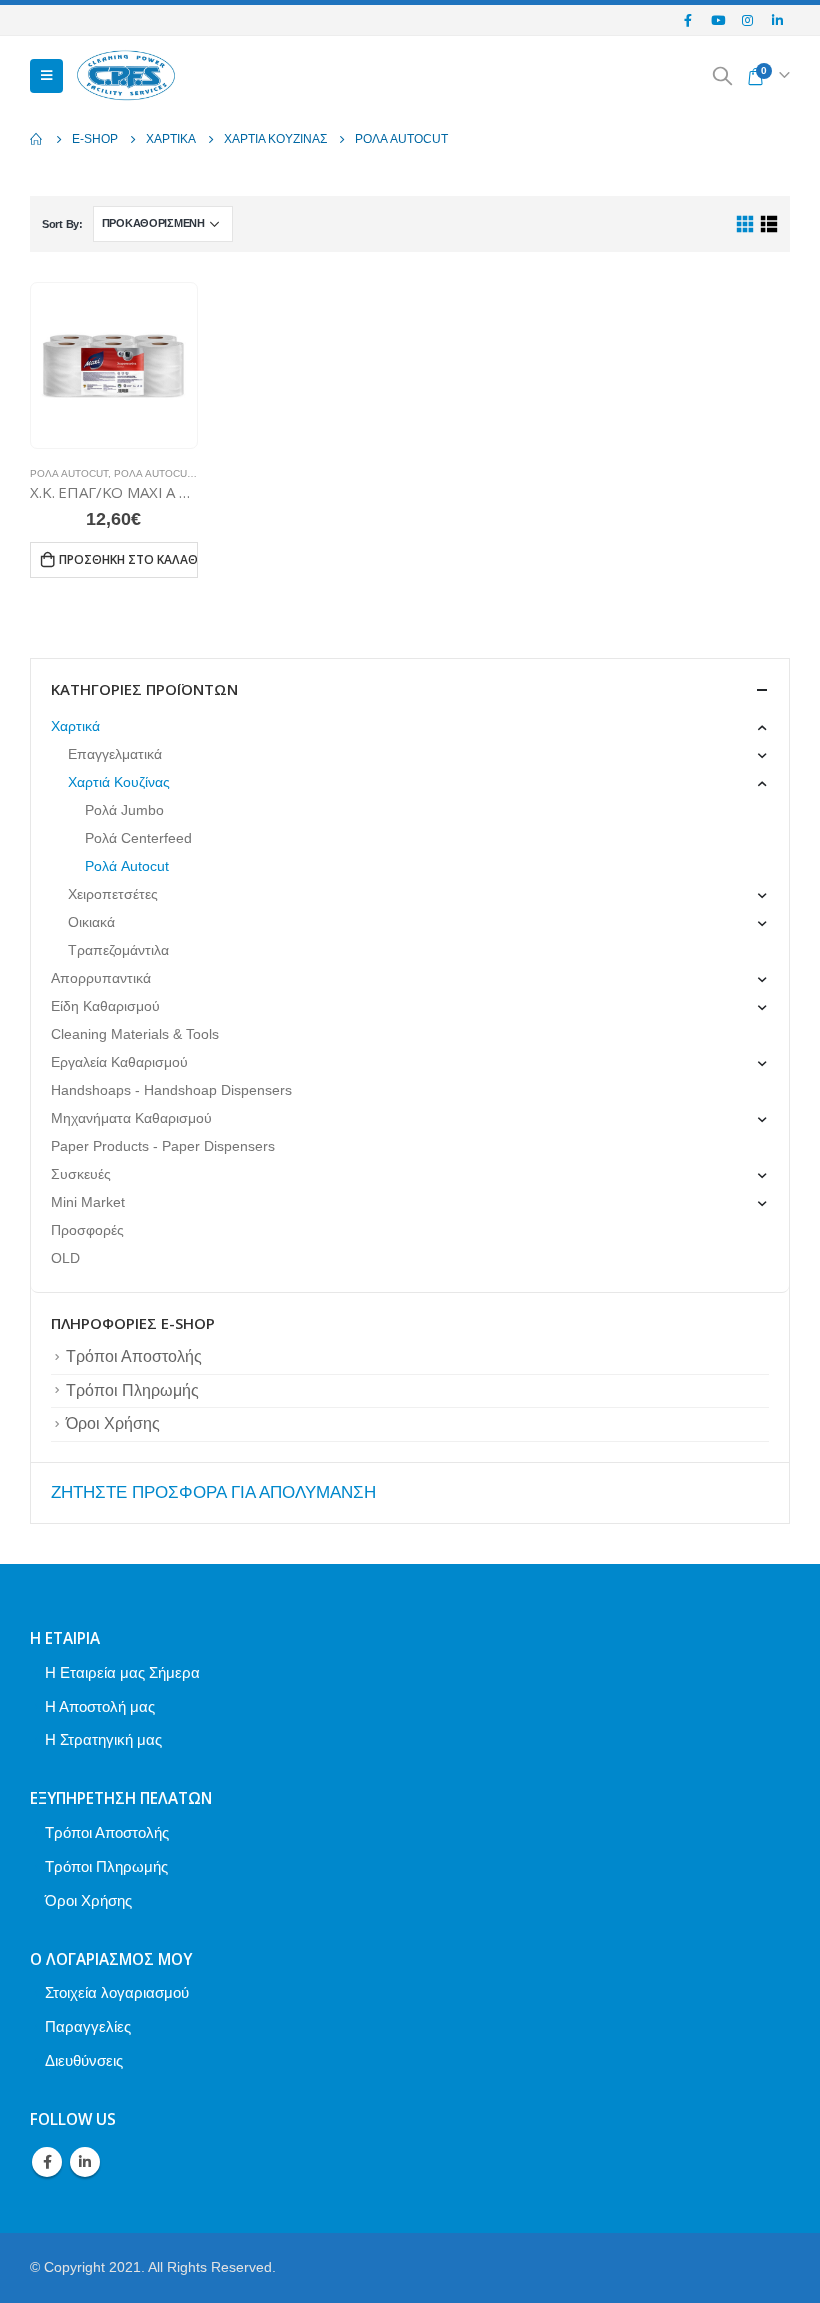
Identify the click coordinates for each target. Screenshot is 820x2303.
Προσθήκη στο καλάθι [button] (128, 559)
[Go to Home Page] (37, 139)
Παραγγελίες (88, 2026)
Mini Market (88, 1202)
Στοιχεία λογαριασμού (117, 1992)
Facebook (47, 2162)
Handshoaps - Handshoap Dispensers (171, 1090)
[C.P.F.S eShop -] (126, 76)
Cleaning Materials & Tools (135, 1034)
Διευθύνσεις (84, 2060)
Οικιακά (91, 922)
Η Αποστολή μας (100, 1706)
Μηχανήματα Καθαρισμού (131, 1118)
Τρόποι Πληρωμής (132, 1390)
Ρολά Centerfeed (138, 838)
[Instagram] (748, 20)
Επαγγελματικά (115, 754)
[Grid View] (745, 224)
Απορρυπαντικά (101, 978)
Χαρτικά (75, 726)
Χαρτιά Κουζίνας (119, 782)
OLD (65, 1258)
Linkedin (85, 2162)
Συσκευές (81, 1174)
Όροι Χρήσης (113, 1423)
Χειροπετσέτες (113, 894)
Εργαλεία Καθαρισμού (119, 1062)
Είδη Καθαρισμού (105, 1006)
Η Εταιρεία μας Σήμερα (122, 1672)
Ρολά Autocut (69, 473)
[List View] (768, 224)
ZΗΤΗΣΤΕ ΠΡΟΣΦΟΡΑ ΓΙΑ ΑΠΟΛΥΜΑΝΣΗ (213, 1492)
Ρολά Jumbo (124, 810)
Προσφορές (87, 1230)
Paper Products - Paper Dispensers (163, 1146)
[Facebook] (689, 20)
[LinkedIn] (777, 20)
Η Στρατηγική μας (103, 1739)
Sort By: (62, 224)
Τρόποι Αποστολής (134, 1356)
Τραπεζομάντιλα (118, 950)
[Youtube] (718, 20)
